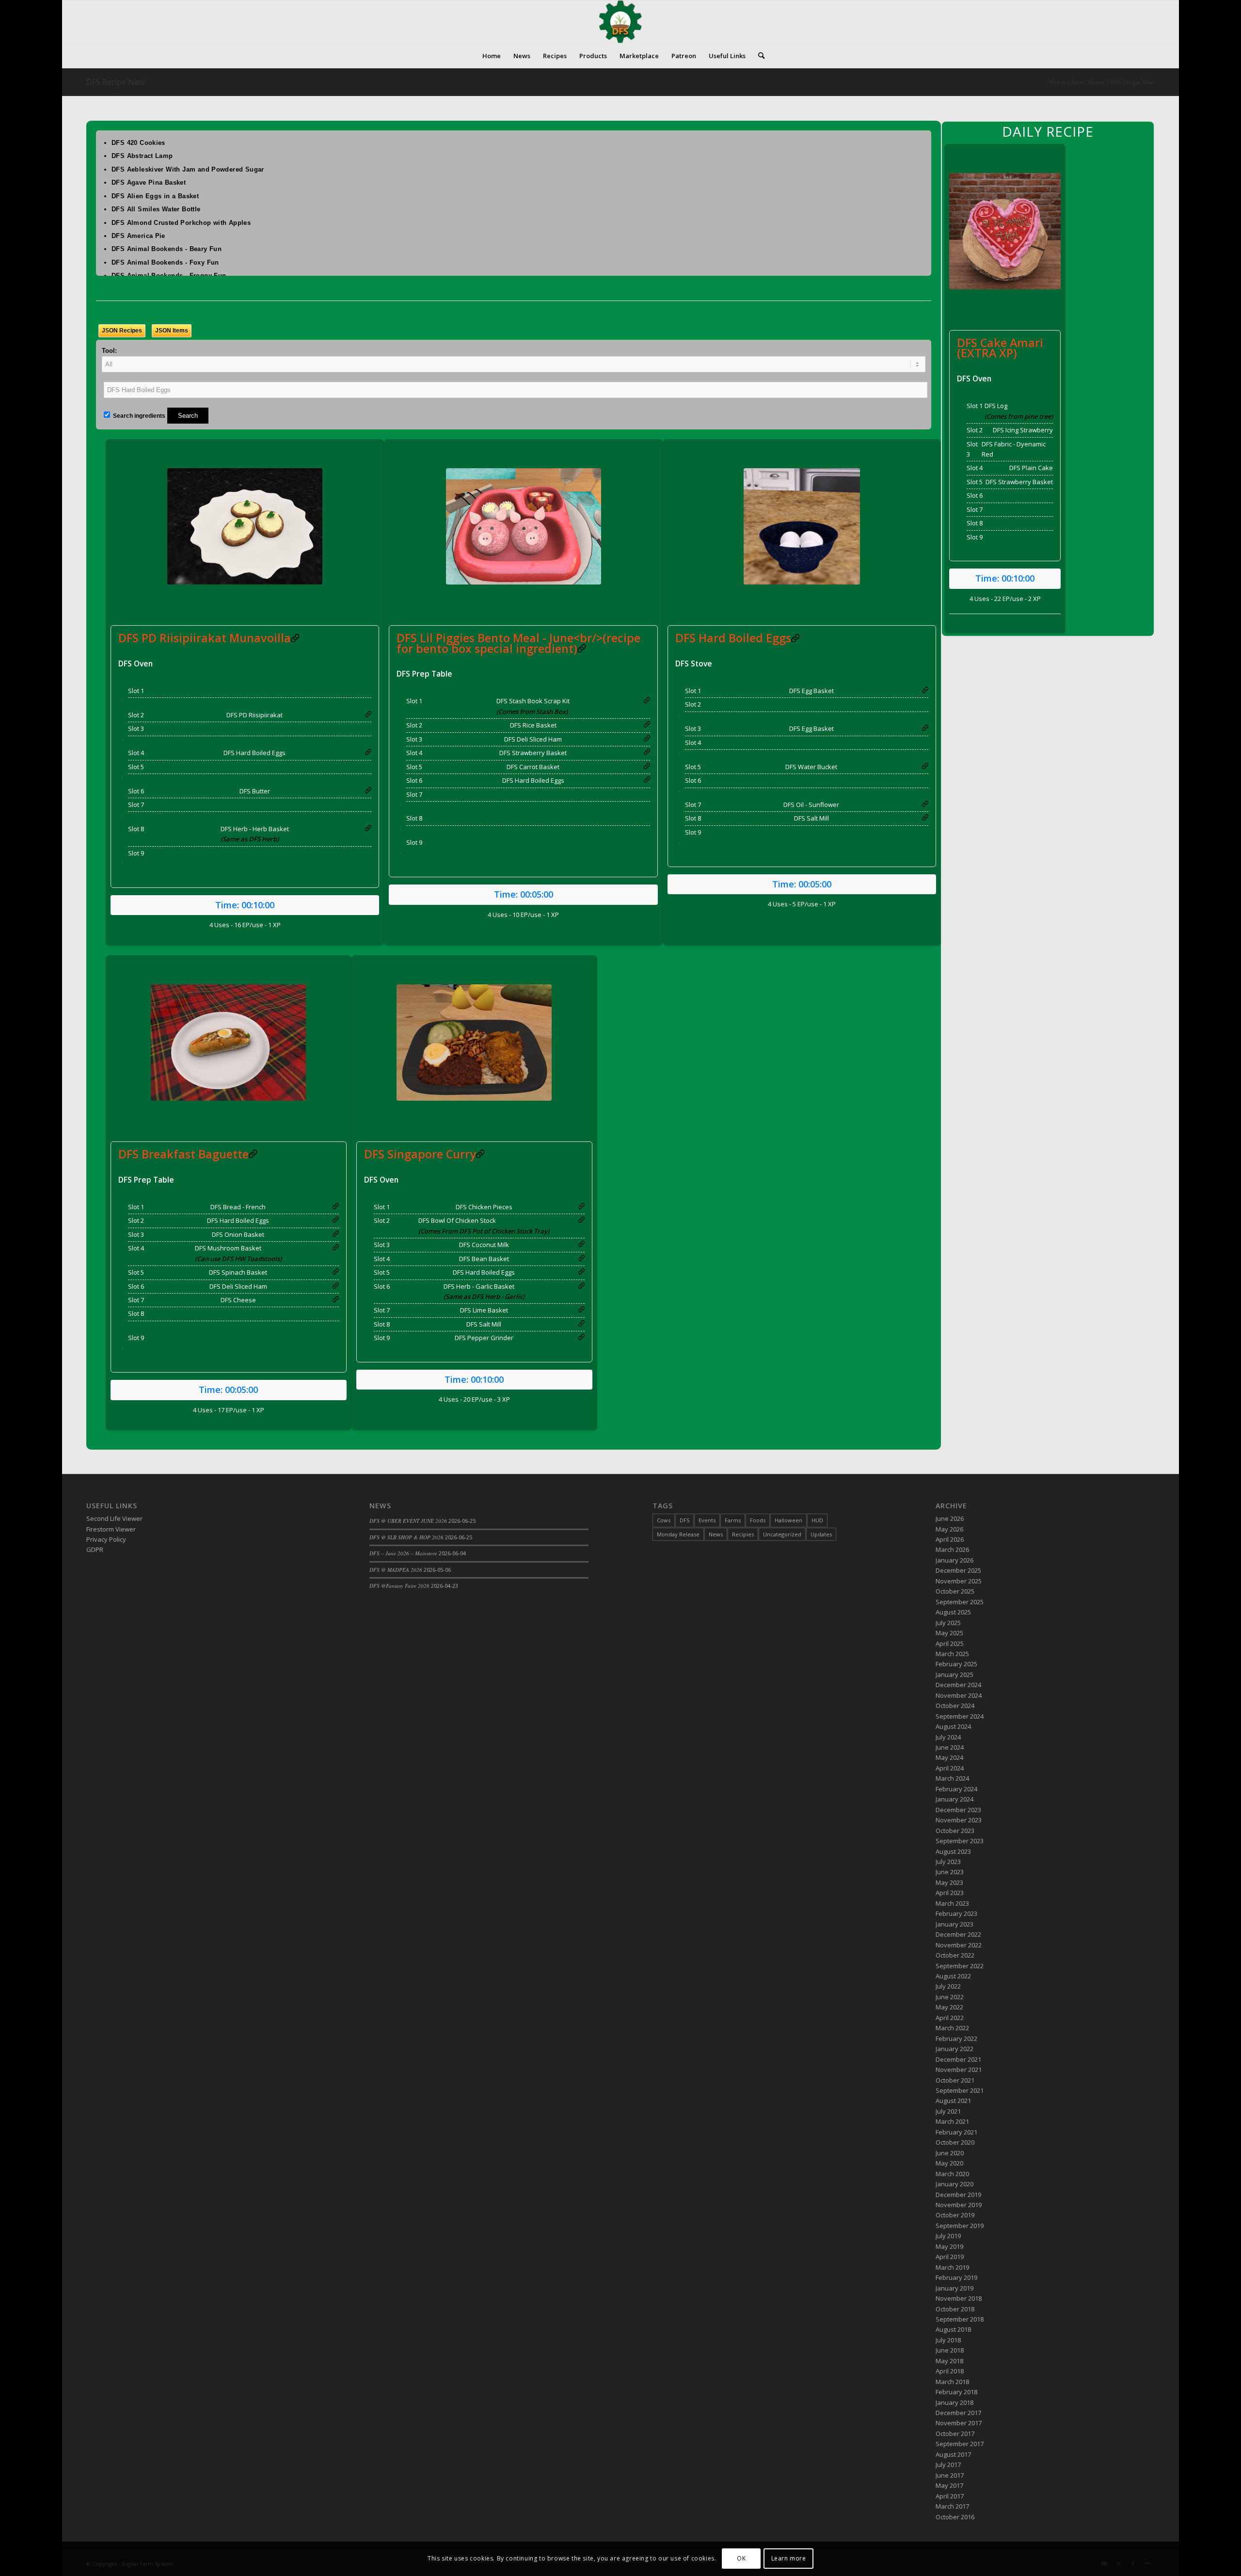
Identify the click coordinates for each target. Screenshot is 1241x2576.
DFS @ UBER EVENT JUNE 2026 (408, 1521)
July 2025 (948, 1623)
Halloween (788, 1520)
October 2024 (955, 1706)
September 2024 (960, 1716)
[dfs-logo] (620, 22)
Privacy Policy (106, 1539)
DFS (684, 1520)
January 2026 (955, 1560)
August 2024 (953, 1726)
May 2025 (949, 1633)
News (716, 1534)
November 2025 (959, 1581)
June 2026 (950, 1518)
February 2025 (956, 1664)
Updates (821, 1534)
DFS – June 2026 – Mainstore (403, 1553)
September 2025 (960, 1602)
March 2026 (952, 1549)
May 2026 (949, 1529)
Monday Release (678, 1534)
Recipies (743, 1534)
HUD (817, 1520)
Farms (733, 1520)
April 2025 (950, 1644)
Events (707, 1520)
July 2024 (948, 1737)
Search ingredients (138, 416)
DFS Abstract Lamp (142, 156)
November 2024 (959, 1695)
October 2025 (955, 1591)
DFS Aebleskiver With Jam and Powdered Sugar (188, 169)
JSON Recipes (122, 331)
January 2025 (955, 1675)
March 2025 (952, 1654)
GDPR (95, 1549)
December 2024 (958, 1685)
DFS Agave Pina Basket (149, 182)
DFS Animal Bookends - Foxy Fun (165, 262)
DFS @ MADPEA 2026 (396, 1570)
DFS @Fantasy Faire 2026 (399, 1586)
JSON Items (172, 331)
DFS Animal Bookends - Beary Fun (167, 249)
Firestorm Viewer (111, 1529)
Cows (664, 1520)
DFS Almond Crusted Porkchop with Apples (181, 223)
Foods (758, 1520)
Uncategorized (782, 1534)
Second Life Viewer (114, 1518)
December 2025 (958, 1570)
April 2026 (950, 1539)
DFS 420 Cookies (138, 143)
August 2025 (953, 1612)
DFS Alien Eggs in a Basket (155, 196)
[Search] (758, 56)
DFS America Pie (138, 236)
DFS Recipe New (115, 82)
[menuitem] (492, 56)
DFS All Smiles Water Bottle (156, 209)
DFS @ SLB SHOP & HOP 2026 (406, 1537)
